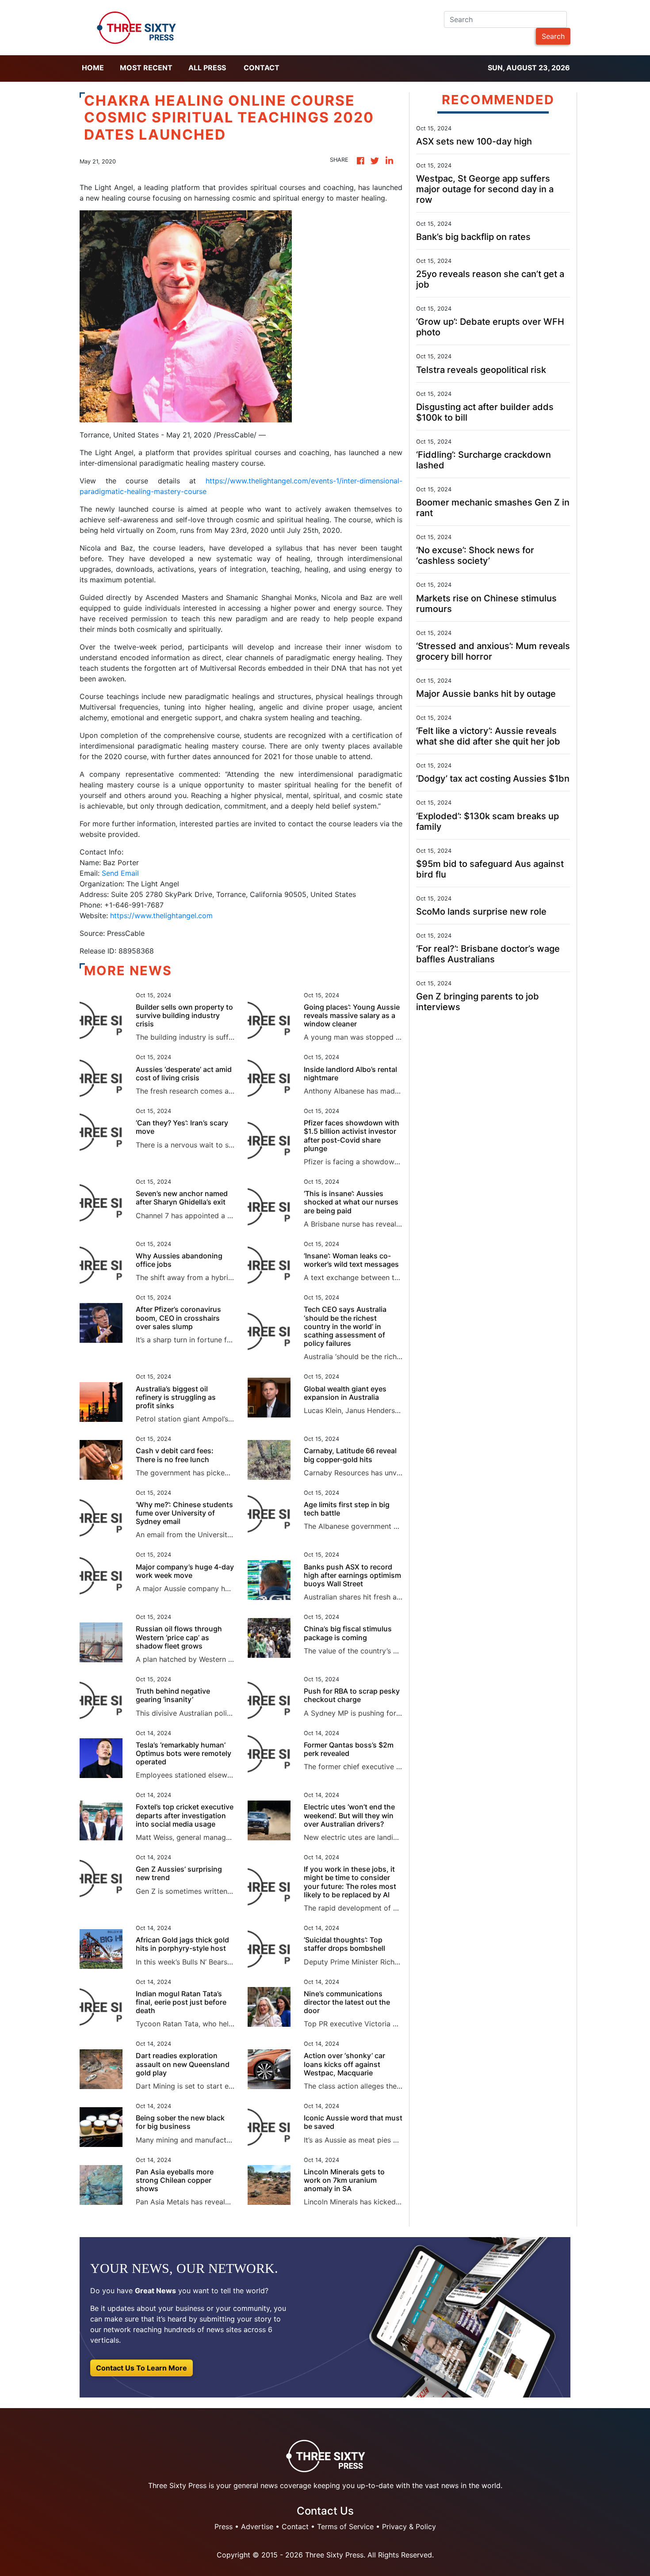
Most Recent (146, 68)
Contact (262, 68)
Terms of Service (345, 2527)
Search (553, 36)
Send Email (120, 873)
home (93, 68)
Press (224, 2527)
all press (207, 68)
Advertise (257, 2527)
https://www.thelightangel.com (161, 916)
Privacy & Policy (409, 2527)
